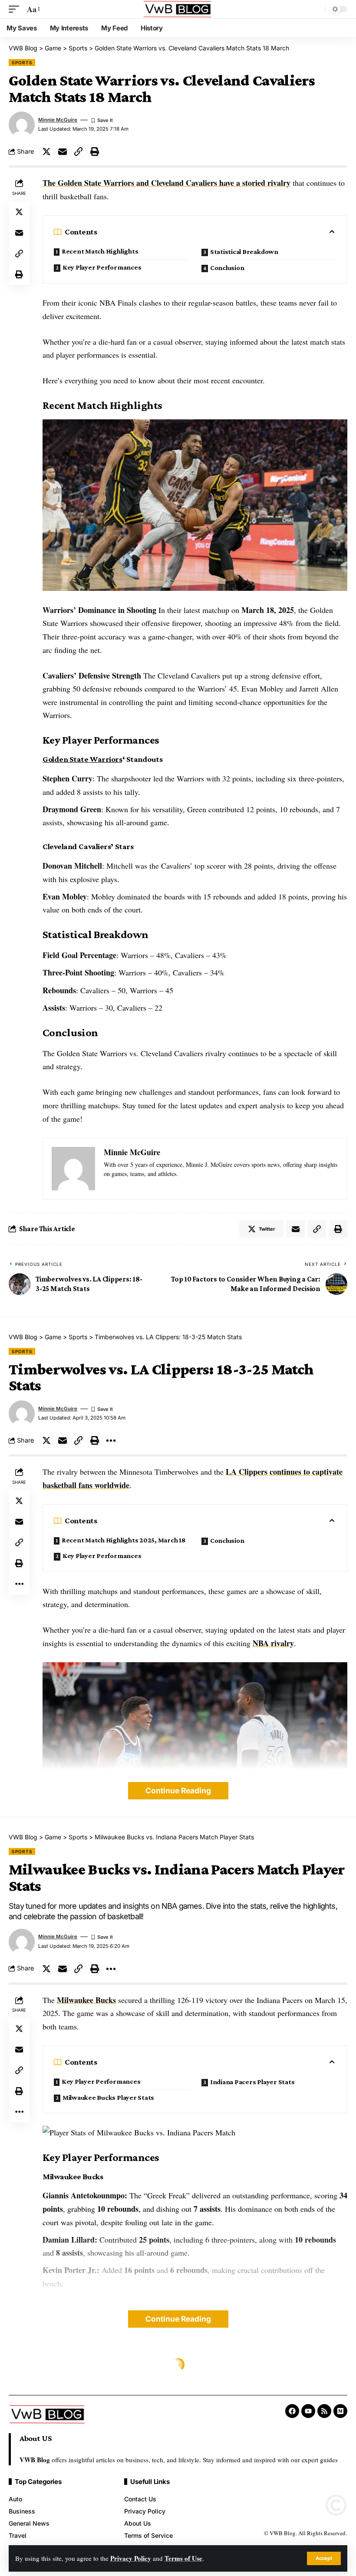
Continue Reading (178, 1790)
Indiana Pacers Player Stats (252, 2082)
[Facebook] (292, 2411)
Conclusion (227, 268)
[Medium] (340, 2411)
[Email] (63, 152)
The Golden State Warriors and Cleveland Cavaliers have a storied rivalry (166, 183)
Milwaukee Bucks (86, 2000)
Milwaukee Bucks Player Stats (108, 2097)
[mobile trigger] (16, 9)
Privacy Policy (131, 2558)
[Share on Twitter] (46, 152)
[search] (316, 9)
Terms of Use (183, 2558)
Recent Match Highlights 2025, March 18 (124, 1540)
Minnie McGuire (58, 120)
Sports (22, 63)
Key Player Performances (102, 267)
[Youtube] (308, 2411)
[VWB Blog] (178, 9)
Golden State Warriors (82, 759)
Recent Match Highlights (100, 251)
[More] (111, 1440)
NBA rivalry (273, 1643)
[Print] (95, 152)
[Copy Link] (79, 152)
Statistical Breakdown (244, 252)
